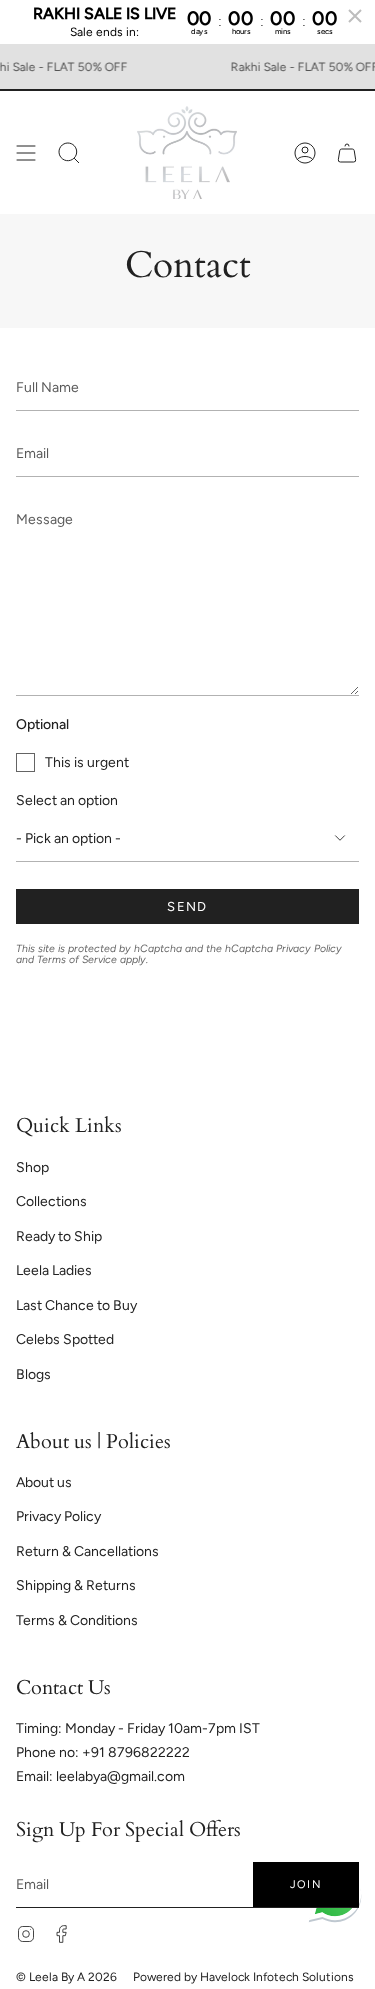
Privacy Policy (309, 948)
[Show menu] (26, 152)
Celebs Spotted (65, 1339)
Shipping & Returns (76, 1585)
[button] (69, 152)
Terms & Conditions (77, 1620)
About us (44, 1482)
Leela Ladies (54, 1270)
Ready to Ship (59, 1236)
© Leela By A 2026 (66, 1977)
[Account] (305, 152)
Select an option (67, 800)
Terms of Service (77, 959)
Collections (51, 1201)
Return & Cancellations (87, 1551)
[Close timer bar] (355, 16)
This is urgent (87, 762)
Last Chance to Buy (76, 1305)
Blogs (33, 1374)
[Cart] (347, 152)
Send (187, 906)
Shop (32, 1167)
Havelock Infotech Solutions (277, 1977)
